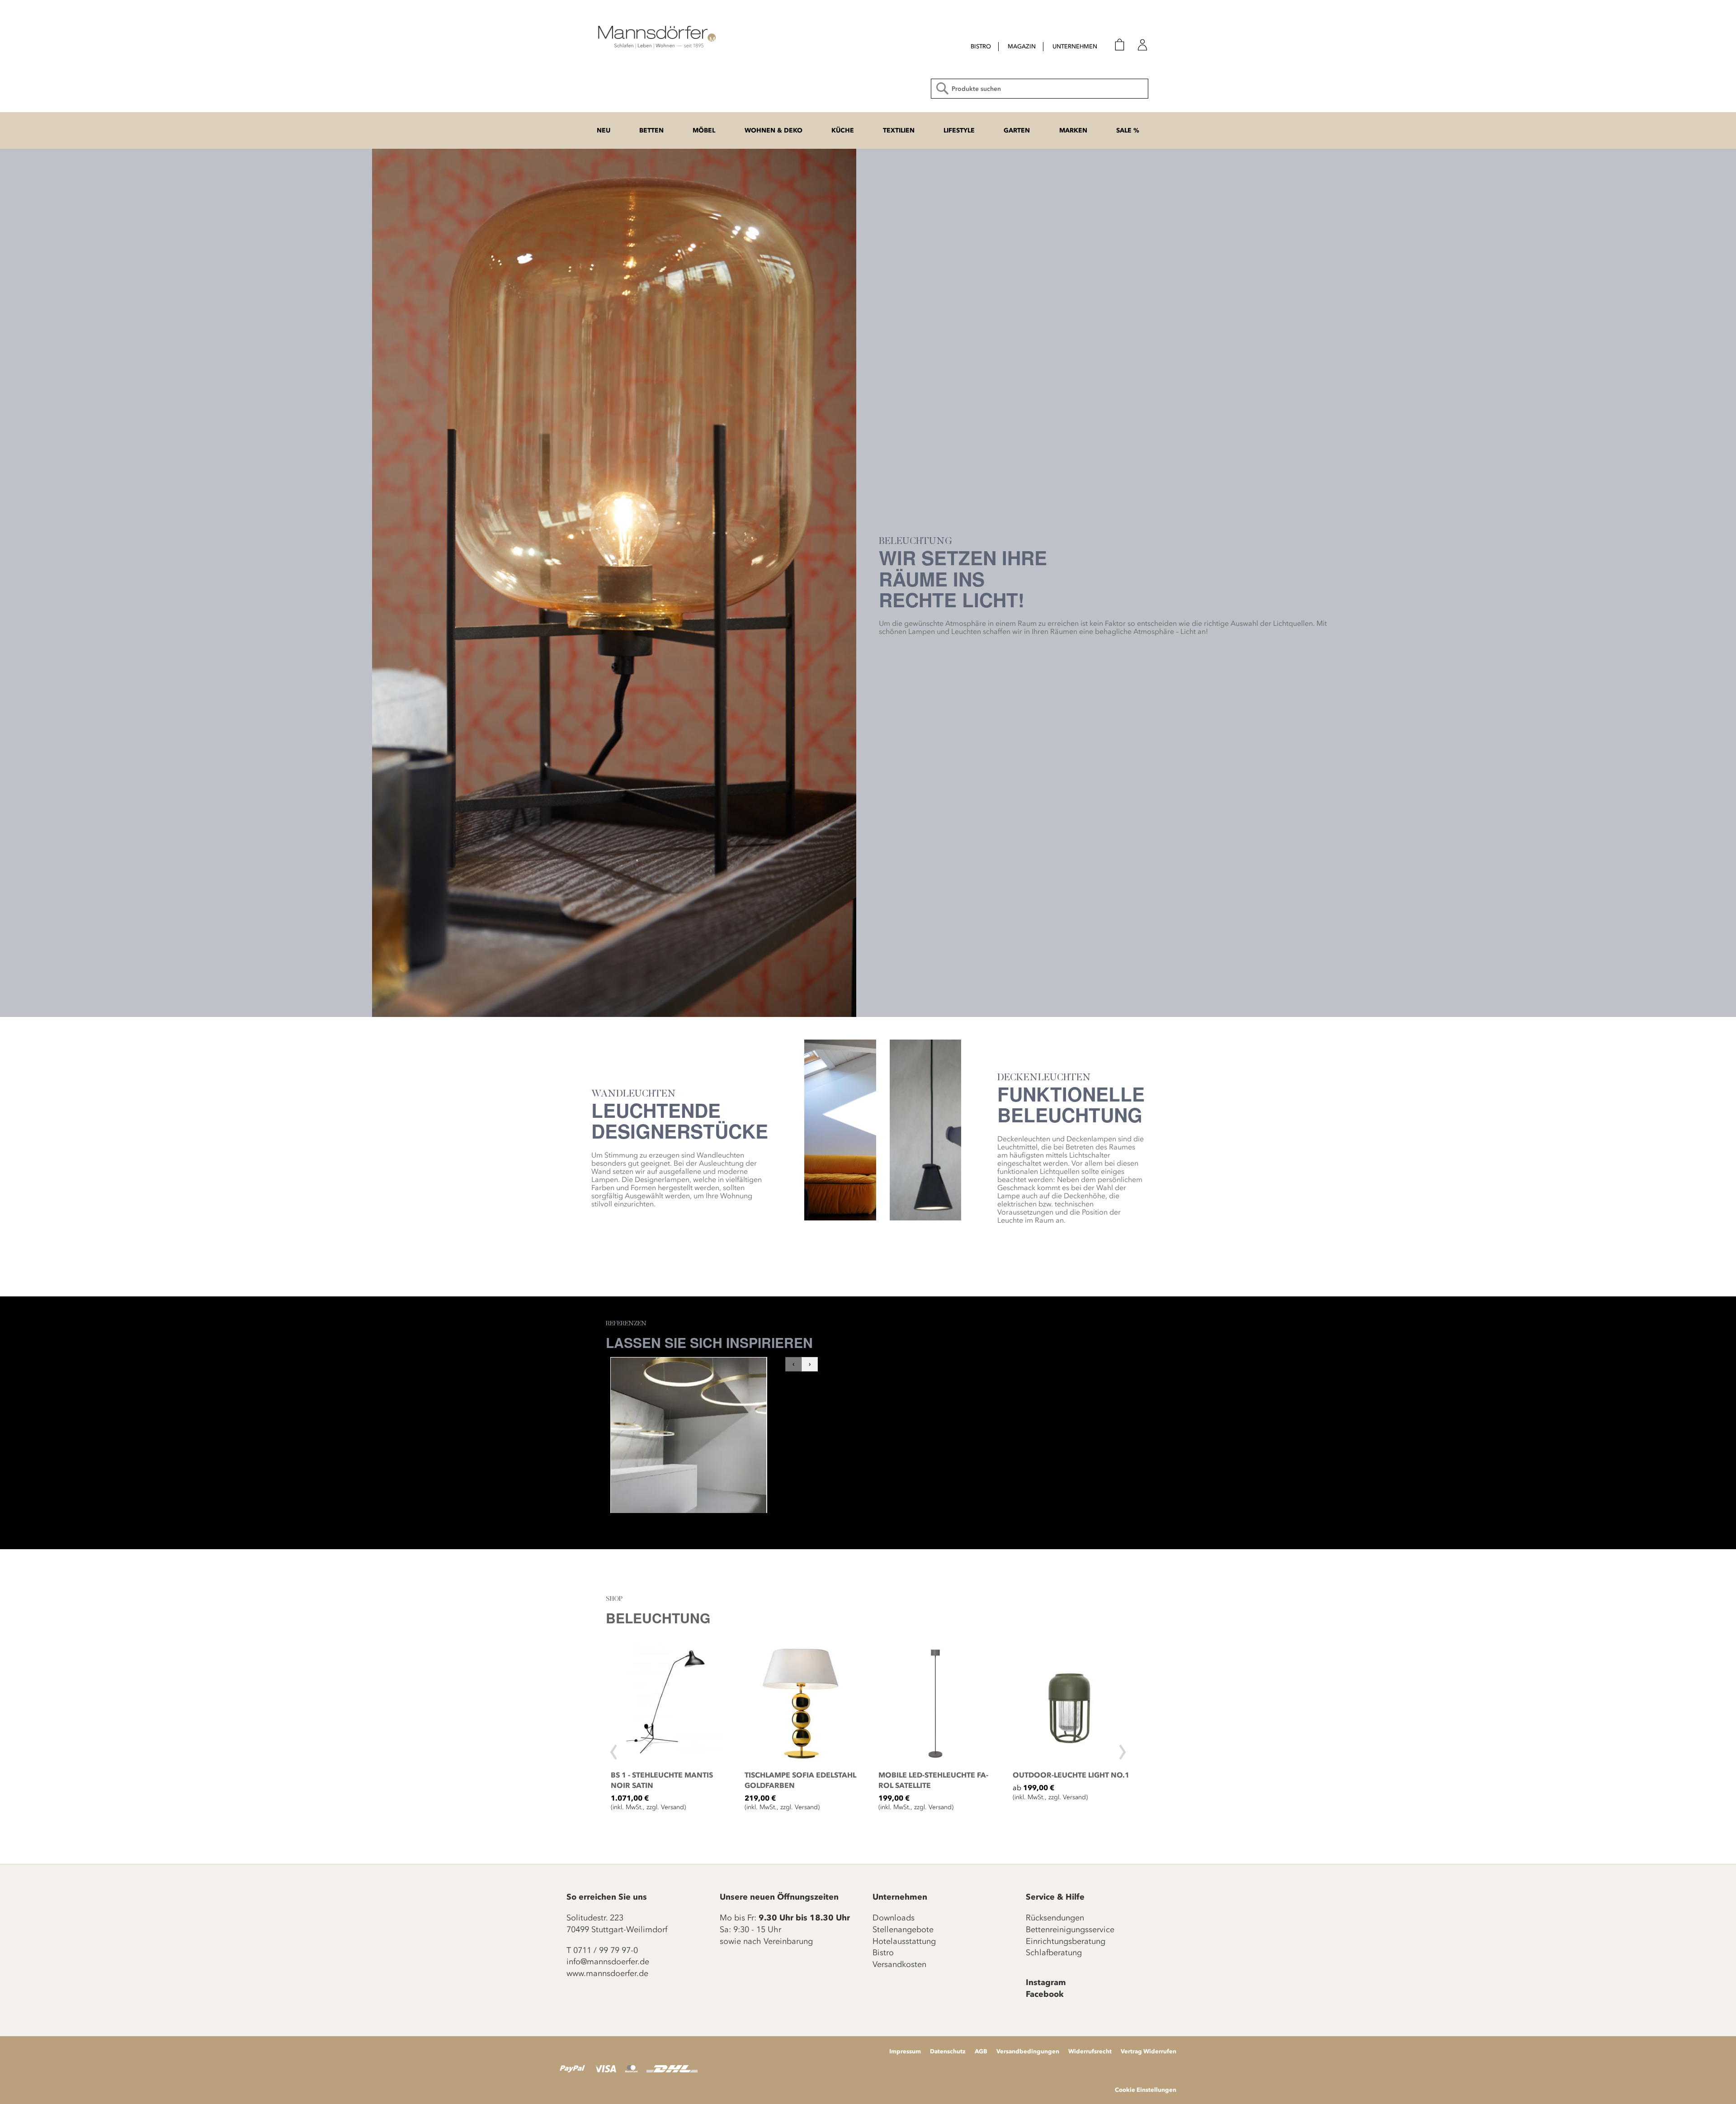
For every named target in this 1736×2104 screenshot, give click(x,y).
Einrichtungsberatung (1066, 1941)
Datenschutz (948, 2051)
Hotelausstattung (904, 1941)
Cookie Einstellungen (1146, 2090)
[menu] (1026, 47)
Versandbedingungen (1028, 2051)
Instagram (1046, 1982)
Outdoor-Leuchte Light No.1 (1071, 1775)
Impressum (905, 2051)
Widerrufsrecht (1090, 2051)
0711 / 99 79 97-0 (606, 1950)
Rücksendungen (1055, 1918)
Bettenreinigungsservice (1070, 1929)
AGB (981, 2051)
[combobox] (1040, 89)
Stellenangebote (903, 1929)
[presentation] (614, 1748)
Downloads (894, 1918)
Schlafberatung (1054, 1953)
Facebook (1045, 1994)
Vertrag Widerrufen (1149, 2051)
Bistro (883, 1953)
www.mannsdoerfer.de (607, 1973)
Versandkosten (899, 1964)
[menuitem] (981, 47)
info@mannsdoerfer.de (608, 1962)
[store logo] (656, 36)
